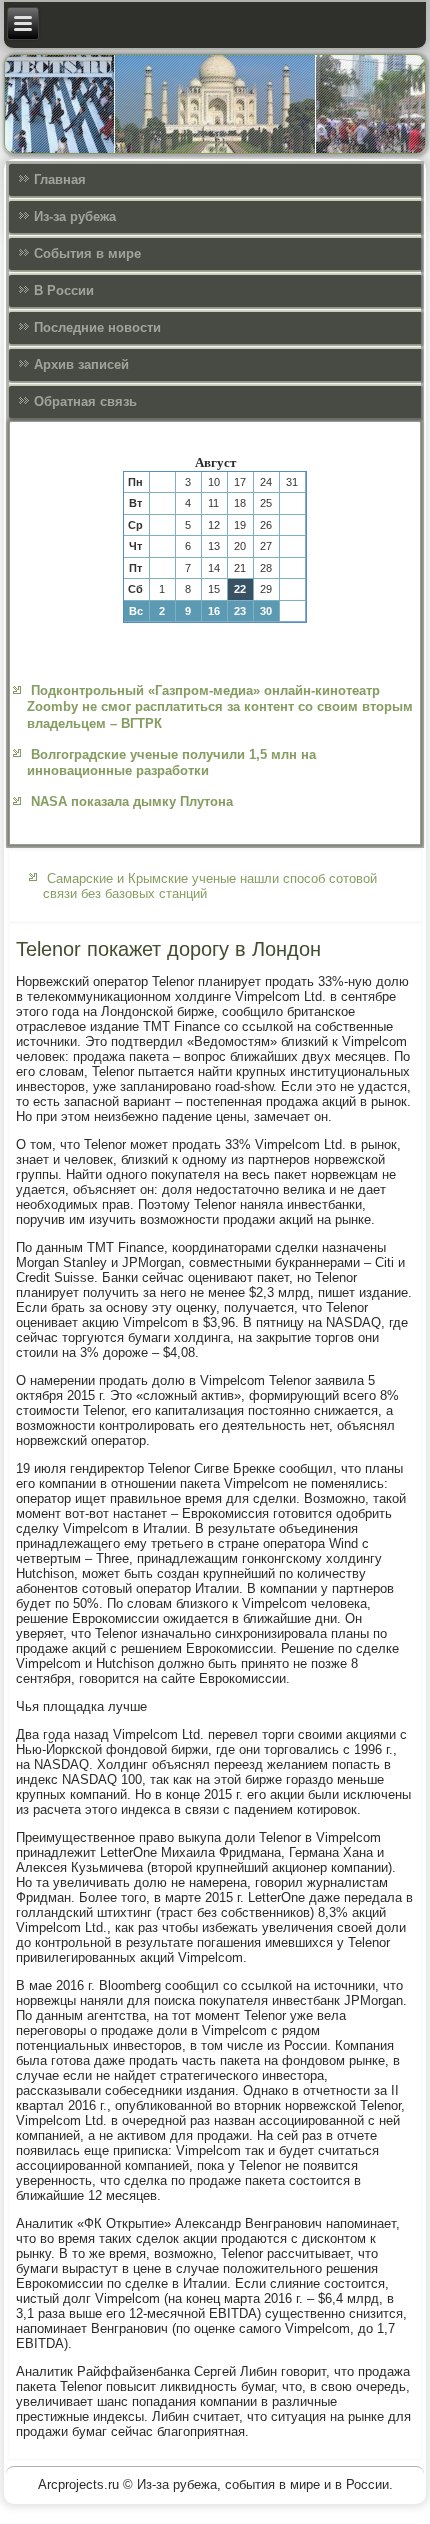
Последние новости (97, 327)
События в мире (87, 253)
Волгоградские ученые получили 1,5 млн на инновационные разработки (171, 762)
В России (64, 290)
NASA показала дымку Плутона (132, 801)
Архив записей (81, 364)
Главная (60, 179)
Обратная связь (85, 401)
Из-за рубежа (75, 216)
